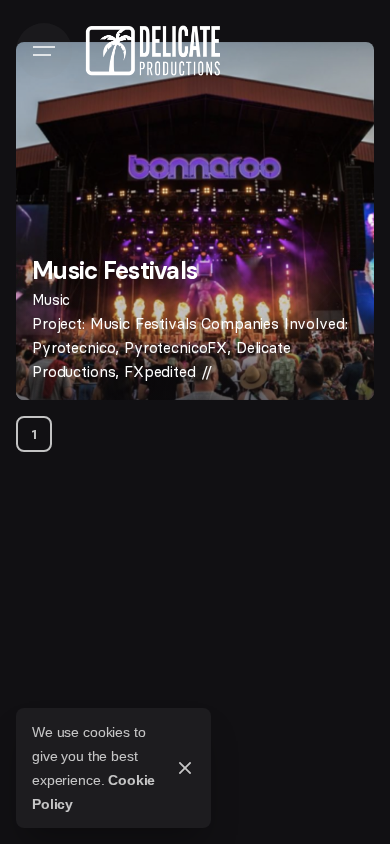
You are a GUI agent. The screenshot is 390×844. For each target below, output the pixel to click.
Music (51, 300)
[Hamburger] (44, 51)
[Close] (185, 768)
